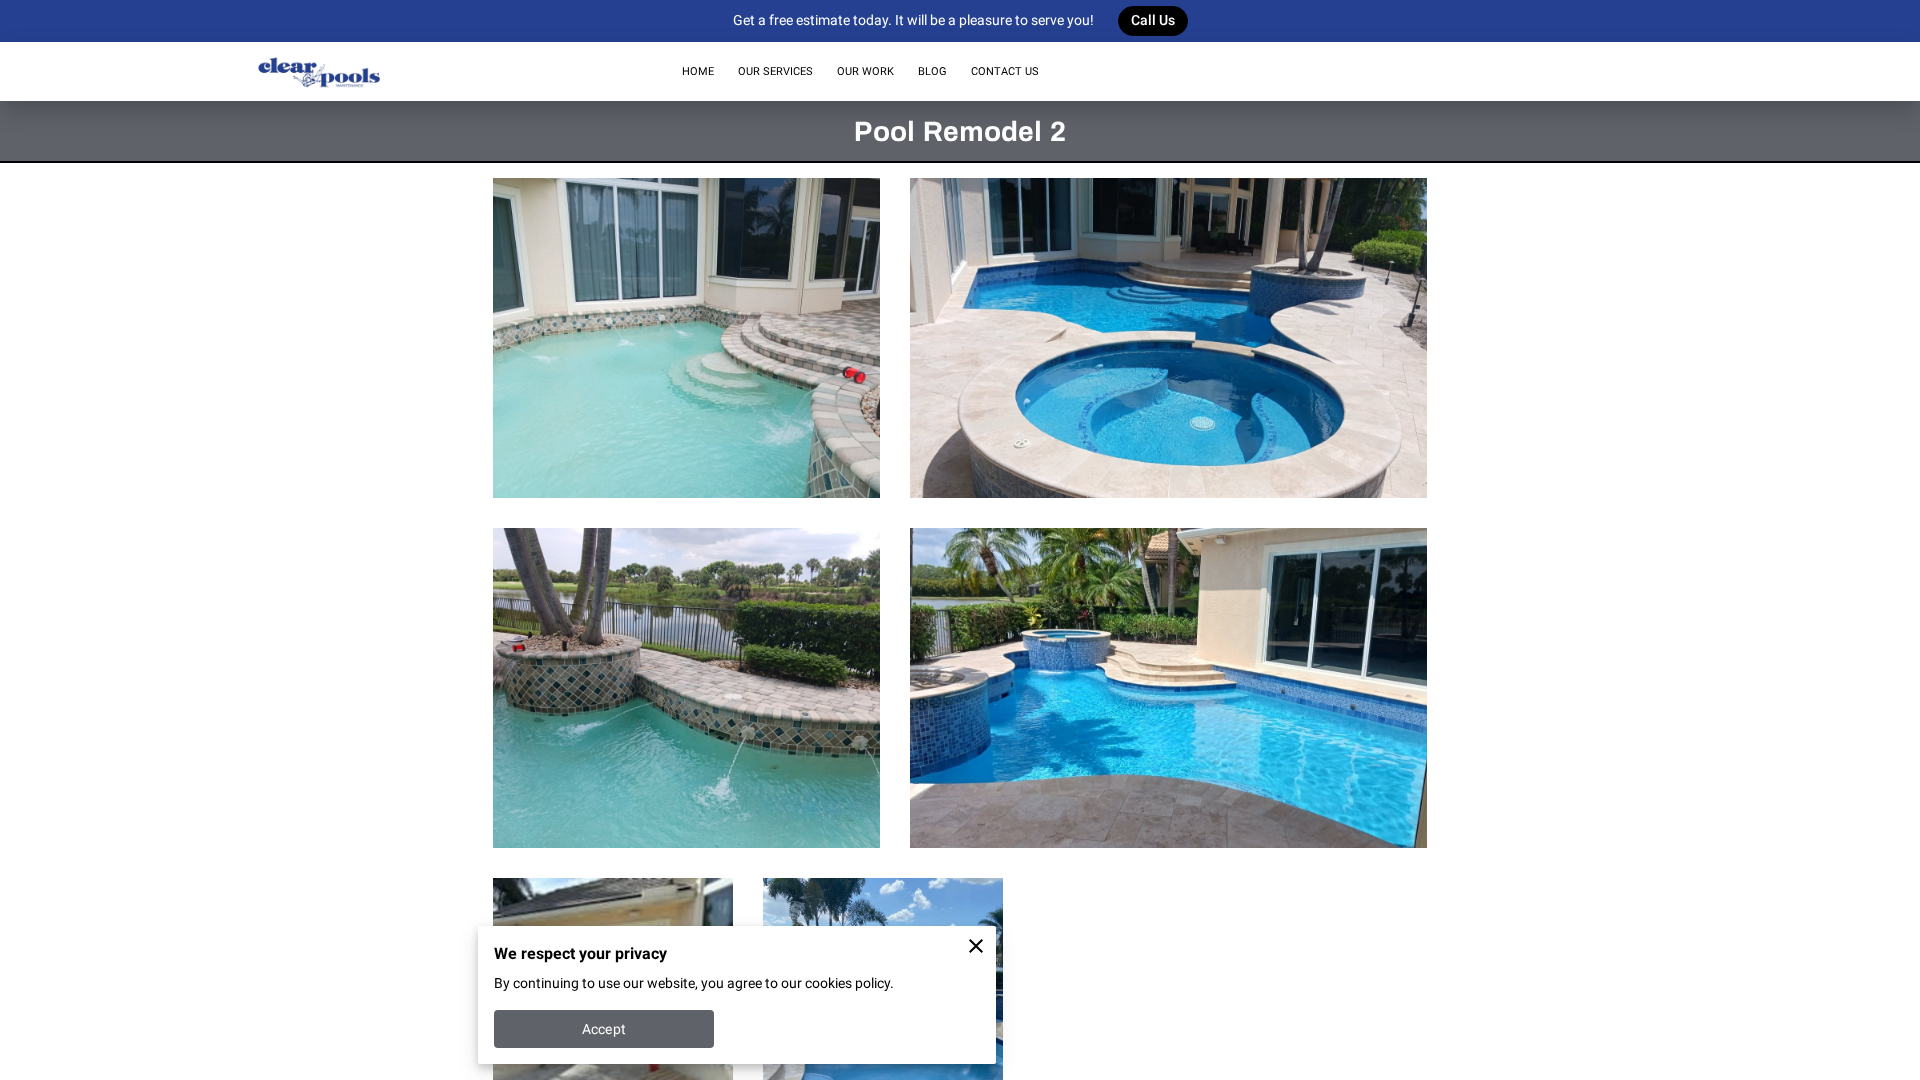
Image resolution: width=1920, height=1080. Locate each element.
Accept (604, 1029)
